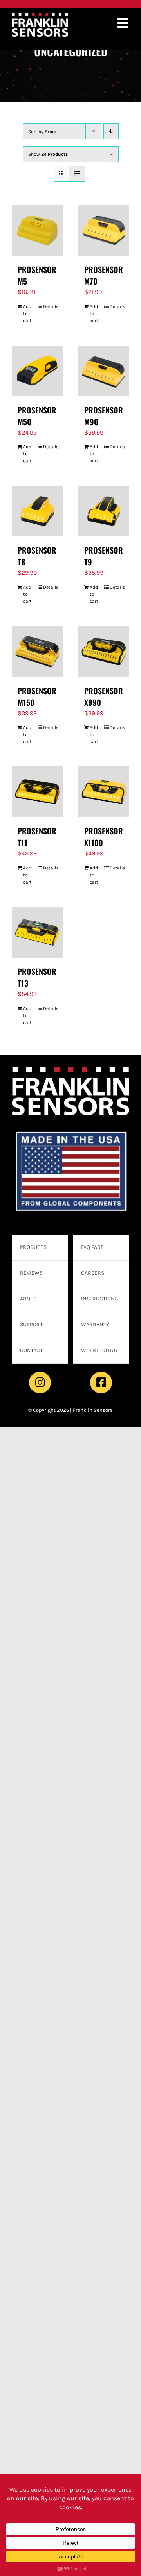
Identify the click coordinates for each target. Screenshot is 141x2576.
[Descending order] (111, 131)
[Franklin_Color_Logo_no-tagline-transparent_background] (40, 16)
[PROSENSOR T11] (37, 792)
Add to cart (27, 314)
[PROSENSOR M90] (104, 371)
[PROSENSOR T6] (37, 511)
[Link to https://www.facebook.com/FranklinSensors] (101, 1382)
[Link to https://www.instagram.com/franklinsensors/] (40, 1382)
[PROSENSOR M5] (37, 230)
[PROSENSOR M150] (37, 652)
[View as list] (77, 174)
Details (50, 306)
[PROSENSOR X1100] (104, 792)
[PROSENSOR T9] (104, 511)
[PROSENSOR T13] (37, 932)
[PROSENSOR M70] (104, 230)
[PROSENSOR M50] (37, 371)
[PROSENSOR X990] (104, 652)
